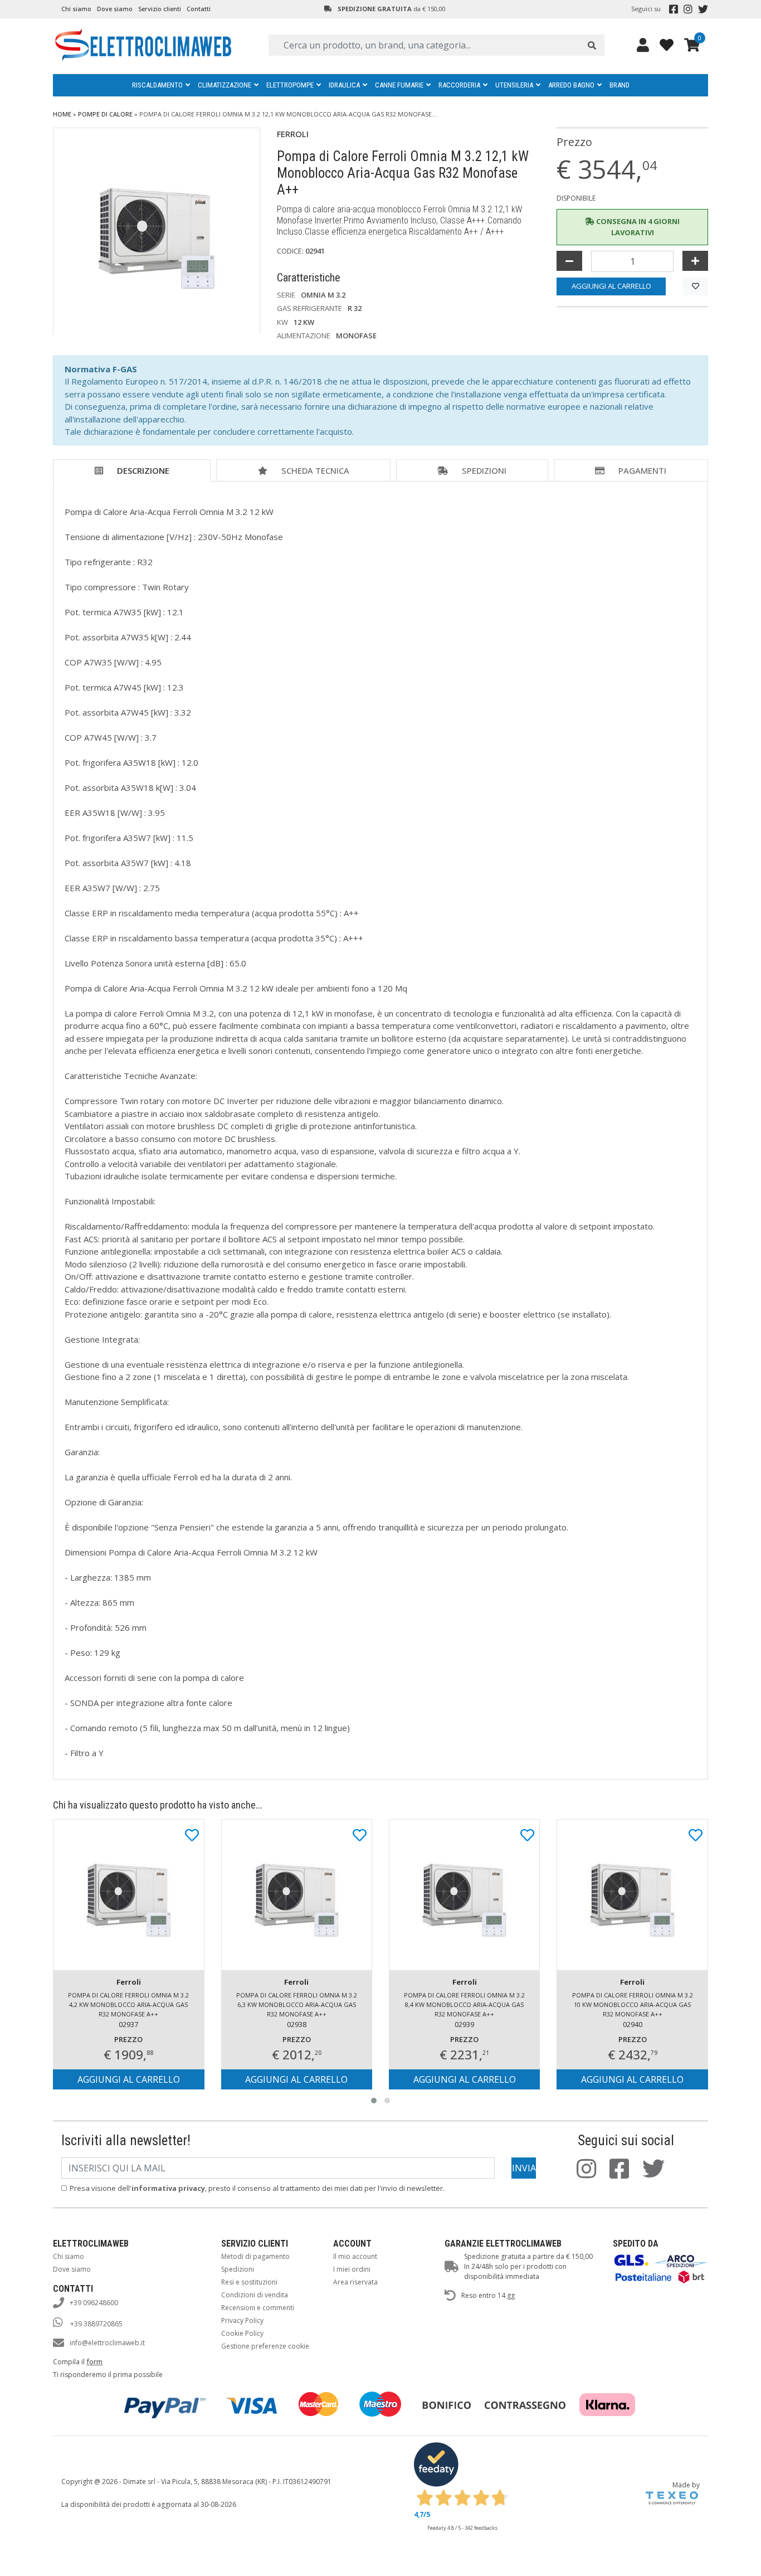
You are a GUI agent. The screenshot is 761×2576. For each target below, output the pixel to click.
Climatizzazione (225, 85)
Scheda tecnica (315, 470)
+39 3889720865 (96, 2324)
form (94, 2362)
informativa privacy (168, 2188)
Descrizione (143, 470)
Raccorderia (459, 85)
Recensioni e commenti (258, 2308)
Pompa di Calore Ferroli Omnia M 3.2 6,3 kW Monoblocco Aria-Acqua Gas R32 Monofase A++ (297, 2004)
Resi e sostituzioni (249, 2282)
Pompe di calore (105, 114)
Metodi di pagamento (255, 2256)
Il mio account (355, 2256)
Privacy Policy (242, 2320)
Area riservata (355, 2282)
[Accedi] (643, 45)
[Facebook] (674, 9)
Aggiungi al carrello (611, 286)
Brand (619, 85)
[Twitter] (703, 9)
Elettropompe (290, 85)
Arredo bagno (571, 85)
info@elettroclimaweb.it (107, 2343)
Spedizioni (484, 470)
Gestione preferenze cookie (265, 2346)
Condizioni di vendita (255, 2295)
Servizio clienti (160, 9)
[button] (374, 2101)
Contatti (199, 9)
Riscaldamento (157, 85)
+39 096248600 (94, 2303)
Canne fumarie (399, 85)
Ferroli (293, 134)
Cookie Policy (242, 2333)
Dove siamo (115, 9)
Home (62, 114)
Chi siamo (76, 9)
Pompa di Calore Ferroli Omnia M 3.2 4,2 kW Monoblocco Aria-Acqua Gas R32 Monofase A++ (128, 2004)
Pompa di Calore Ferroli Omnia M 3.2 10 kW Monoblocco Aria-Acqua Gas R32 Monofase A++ (633, 2004)
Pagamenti (642, 470)
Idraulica (344, 85)
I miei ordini (352, 2269)
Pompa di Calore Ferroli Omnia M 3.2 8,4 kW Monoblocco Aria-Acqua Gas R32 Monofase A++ (464, 2004)
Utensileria (514, 85)
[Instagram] (688, 9)
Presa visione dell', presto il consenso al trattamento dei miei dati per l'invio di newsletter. (257, 2188)
